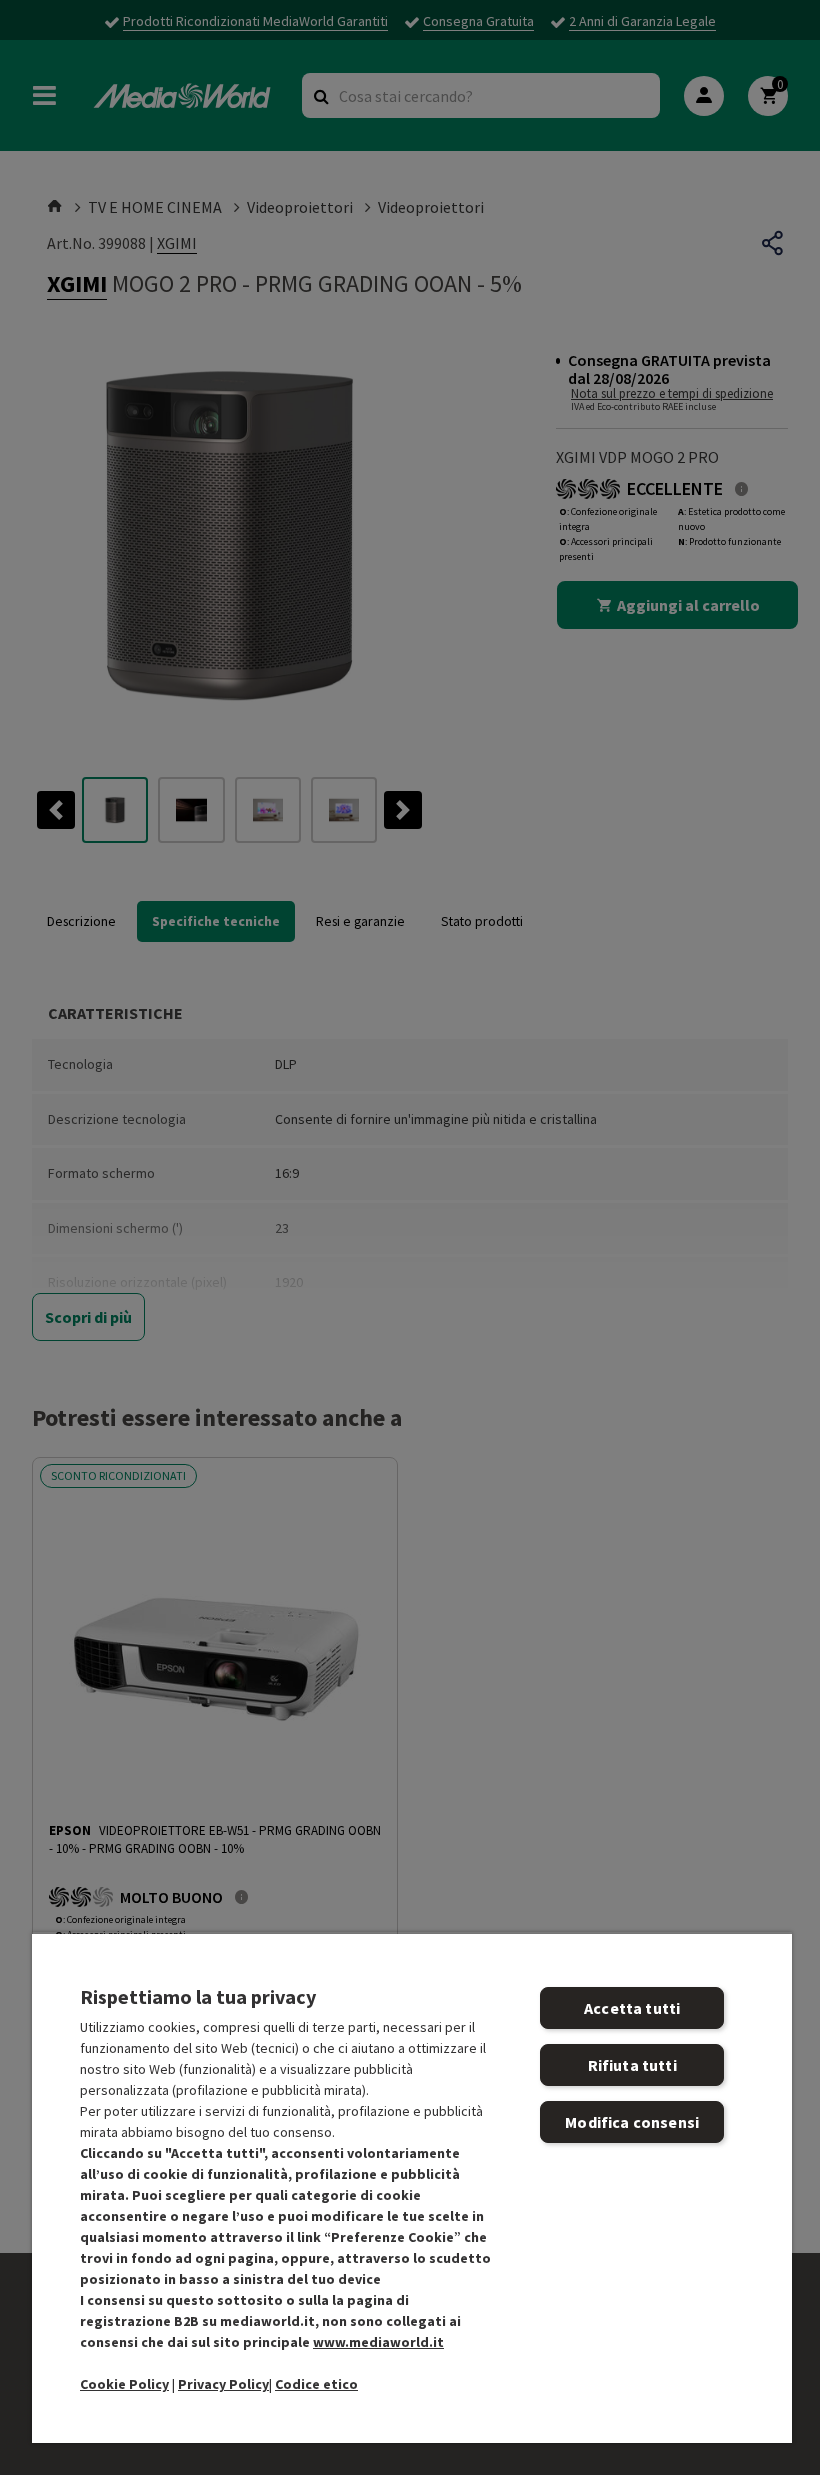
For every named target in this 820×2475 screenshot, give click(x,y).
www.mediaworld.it (378, 2342)
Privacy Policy (223, 2384)
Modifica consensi (632, 2122)
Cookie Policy (124, 2384)
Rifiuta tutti (632, 2065)
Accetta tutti (632, 2008)
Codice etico (316, 2384)
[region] (412, 2187)
